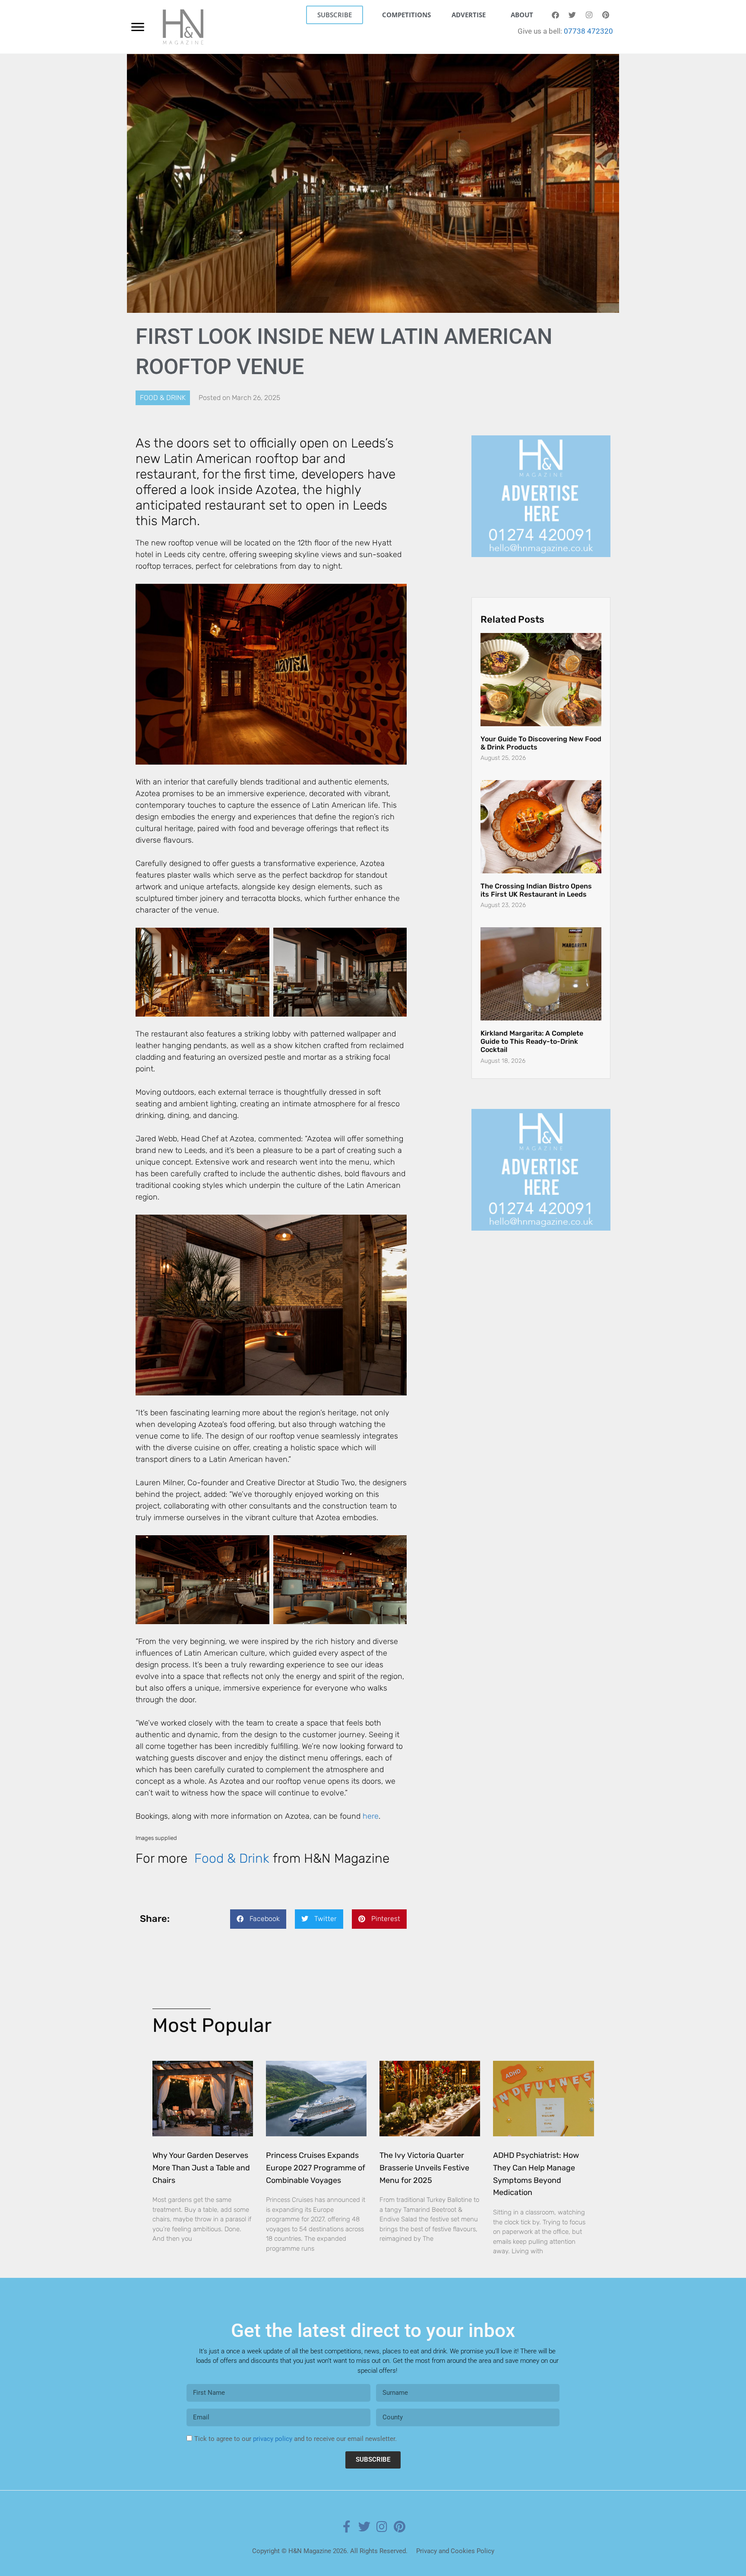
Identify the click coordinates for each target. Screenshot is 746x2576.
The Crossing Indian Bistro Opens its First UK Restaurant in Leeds (536, 875)
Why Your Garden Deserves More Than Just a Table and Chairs (201, 2168)
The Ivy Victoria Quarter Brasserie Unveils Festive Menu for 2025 (424, 2168)
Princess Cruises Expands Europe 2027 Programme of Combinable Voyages (316, 2168)
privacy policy (273, 2439)
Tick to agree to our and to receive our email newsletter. (296, 2439)
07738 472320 (588, 31)
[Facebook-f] (347, 2527)
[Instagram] (589, 15)
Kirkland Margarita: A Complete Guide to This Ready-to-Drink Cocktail (532, 1026)
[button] (258, 1919)
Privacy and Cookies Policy (455, 2551)
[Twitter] (572, 15)
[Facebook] (555, 15)
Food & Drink (163, 398)
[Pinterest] (606, 15)
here (371, 1816)
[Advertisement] (541, 489)
